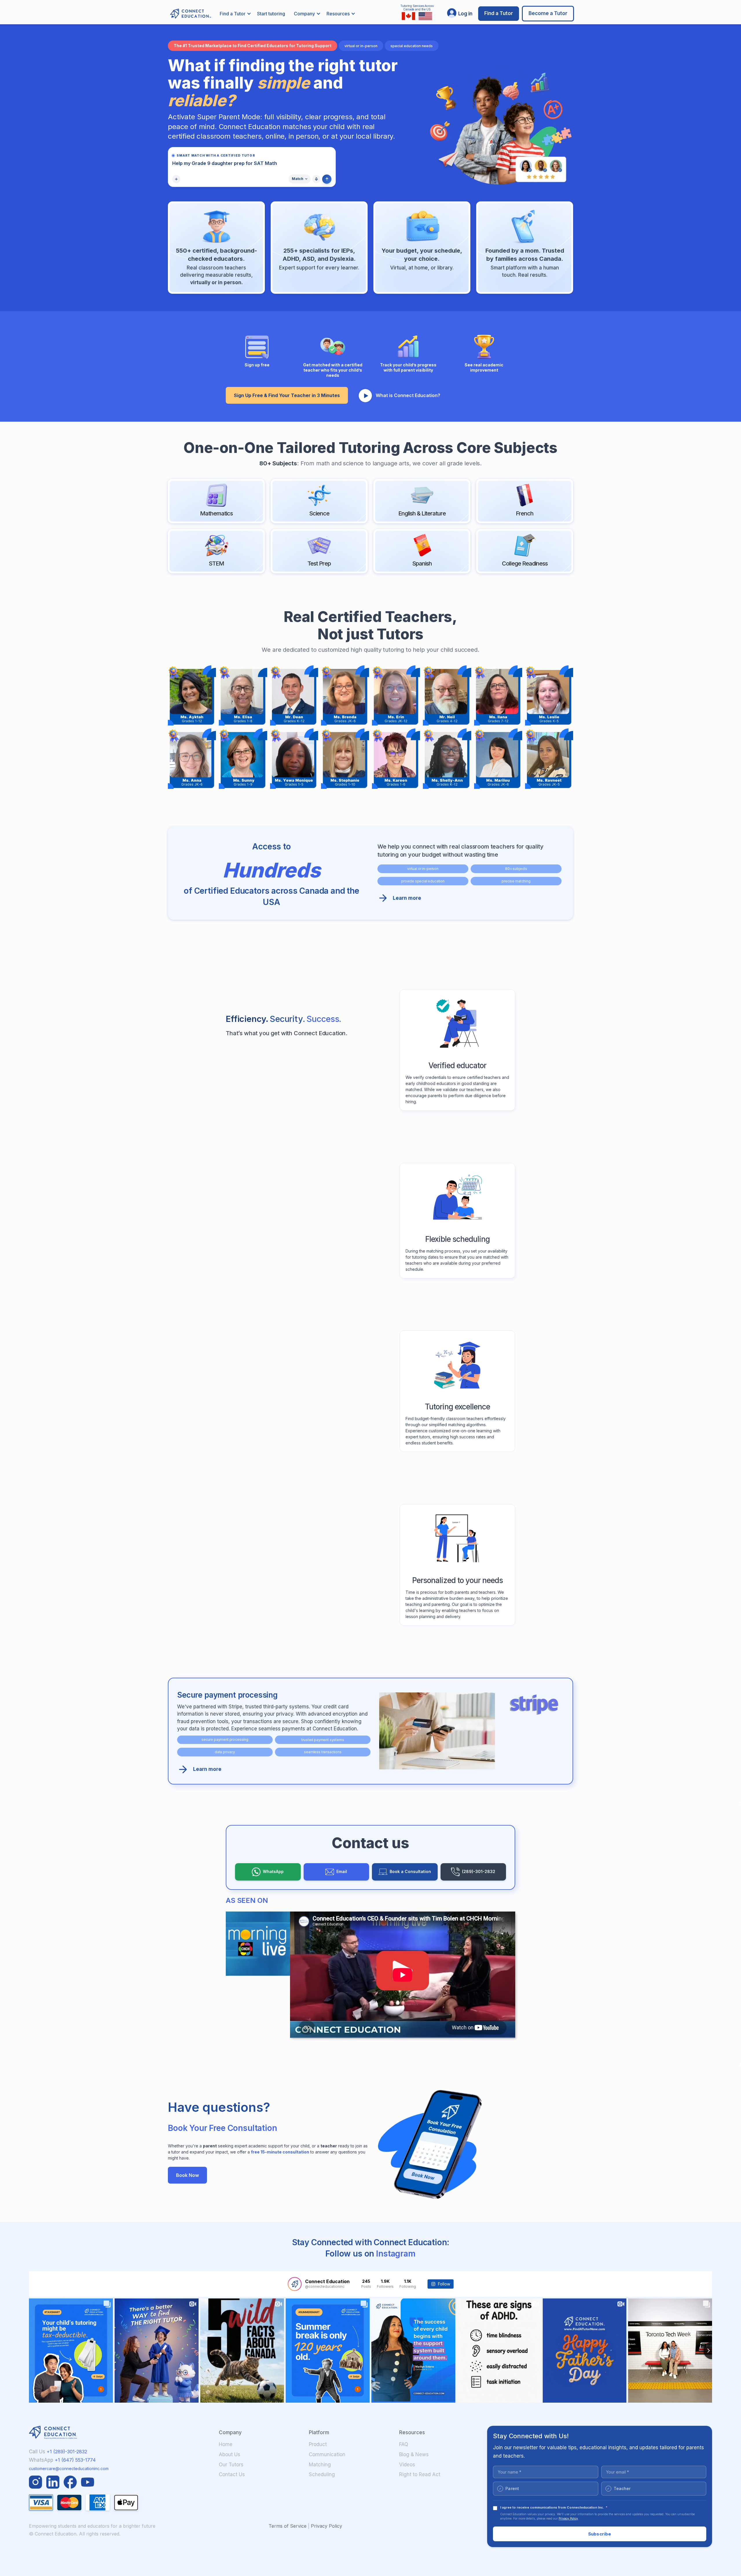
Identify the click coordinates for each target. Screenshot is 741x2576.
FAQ (404, 2444)
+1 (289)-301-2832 (67, 2452)
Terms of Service (288, 2526)
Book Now (187, 2175)
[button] (235, 14)
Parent (509, 2488)
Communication (327, 2454)
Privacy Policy (327, 2526)
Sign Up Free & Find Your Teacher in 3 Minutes (287, 395)
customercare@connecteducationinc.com (69, 2468)
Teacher (619, 2488)
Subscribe (600, 2534)
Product (318, 2444)
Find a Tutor (499, 13)
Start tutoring (271, 14)
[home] (188, 14)
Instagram (396, 2254)
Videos (407, 2465)
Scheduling (322, 2474)
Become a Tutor (548, 13)
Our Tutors (231, 2465)
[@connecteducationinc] (295, 2284)
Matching (320, 2465)
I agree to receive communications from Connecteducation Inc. (554, 2507)
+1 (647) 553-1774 (75, 2460)
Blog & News (414, 2454)
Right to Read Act (420, 2474)
